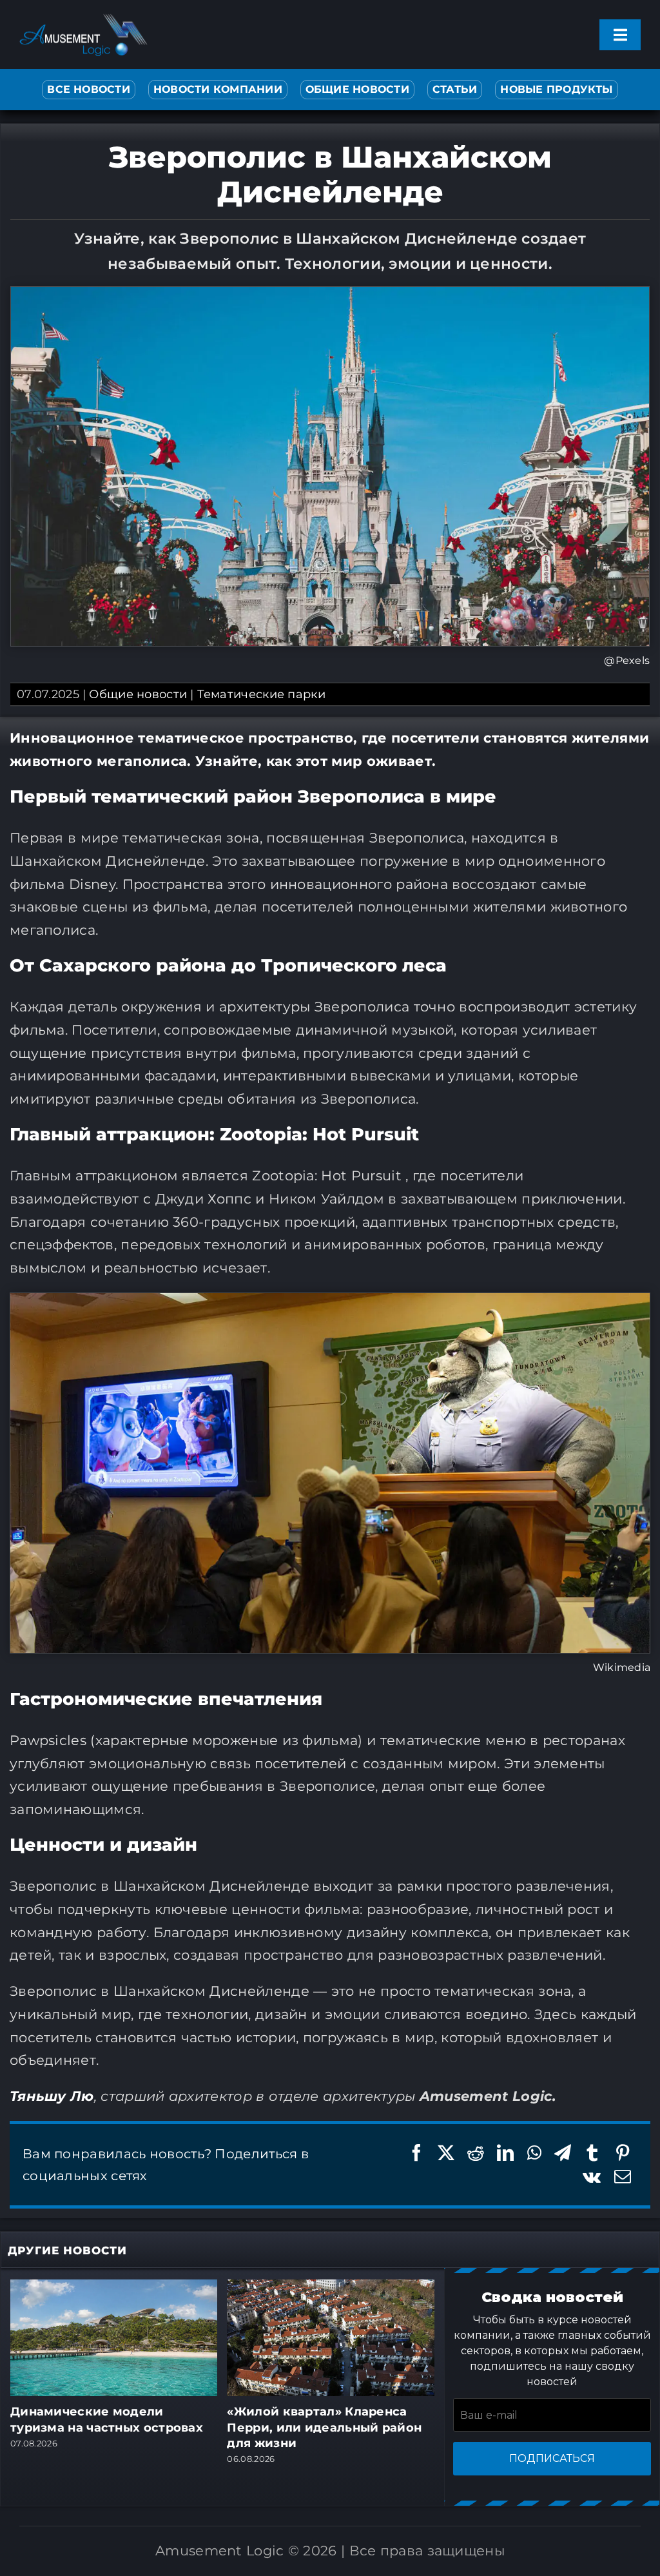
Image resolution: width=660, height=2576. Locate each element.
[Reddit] (476, 2153)
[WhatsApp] (534, 2153)
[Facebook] (416, 2153)
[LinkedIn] (505, 2153)
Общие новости (138, 694)
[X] (446, 2153)
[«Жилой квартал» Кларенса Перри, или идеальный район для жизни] (331, 2287)
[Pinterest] (623, 2153)
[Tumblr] (592, 2153)
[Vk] (592, 2177)
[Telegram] (563, 2153)
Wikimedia (622, 1667)
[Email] (623, 2177)
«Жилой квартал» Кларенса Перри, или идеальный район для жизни (324, 2427)
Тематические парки (261, 694)
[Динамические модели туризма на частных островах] (114, 2287)
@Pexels (627, 660)
